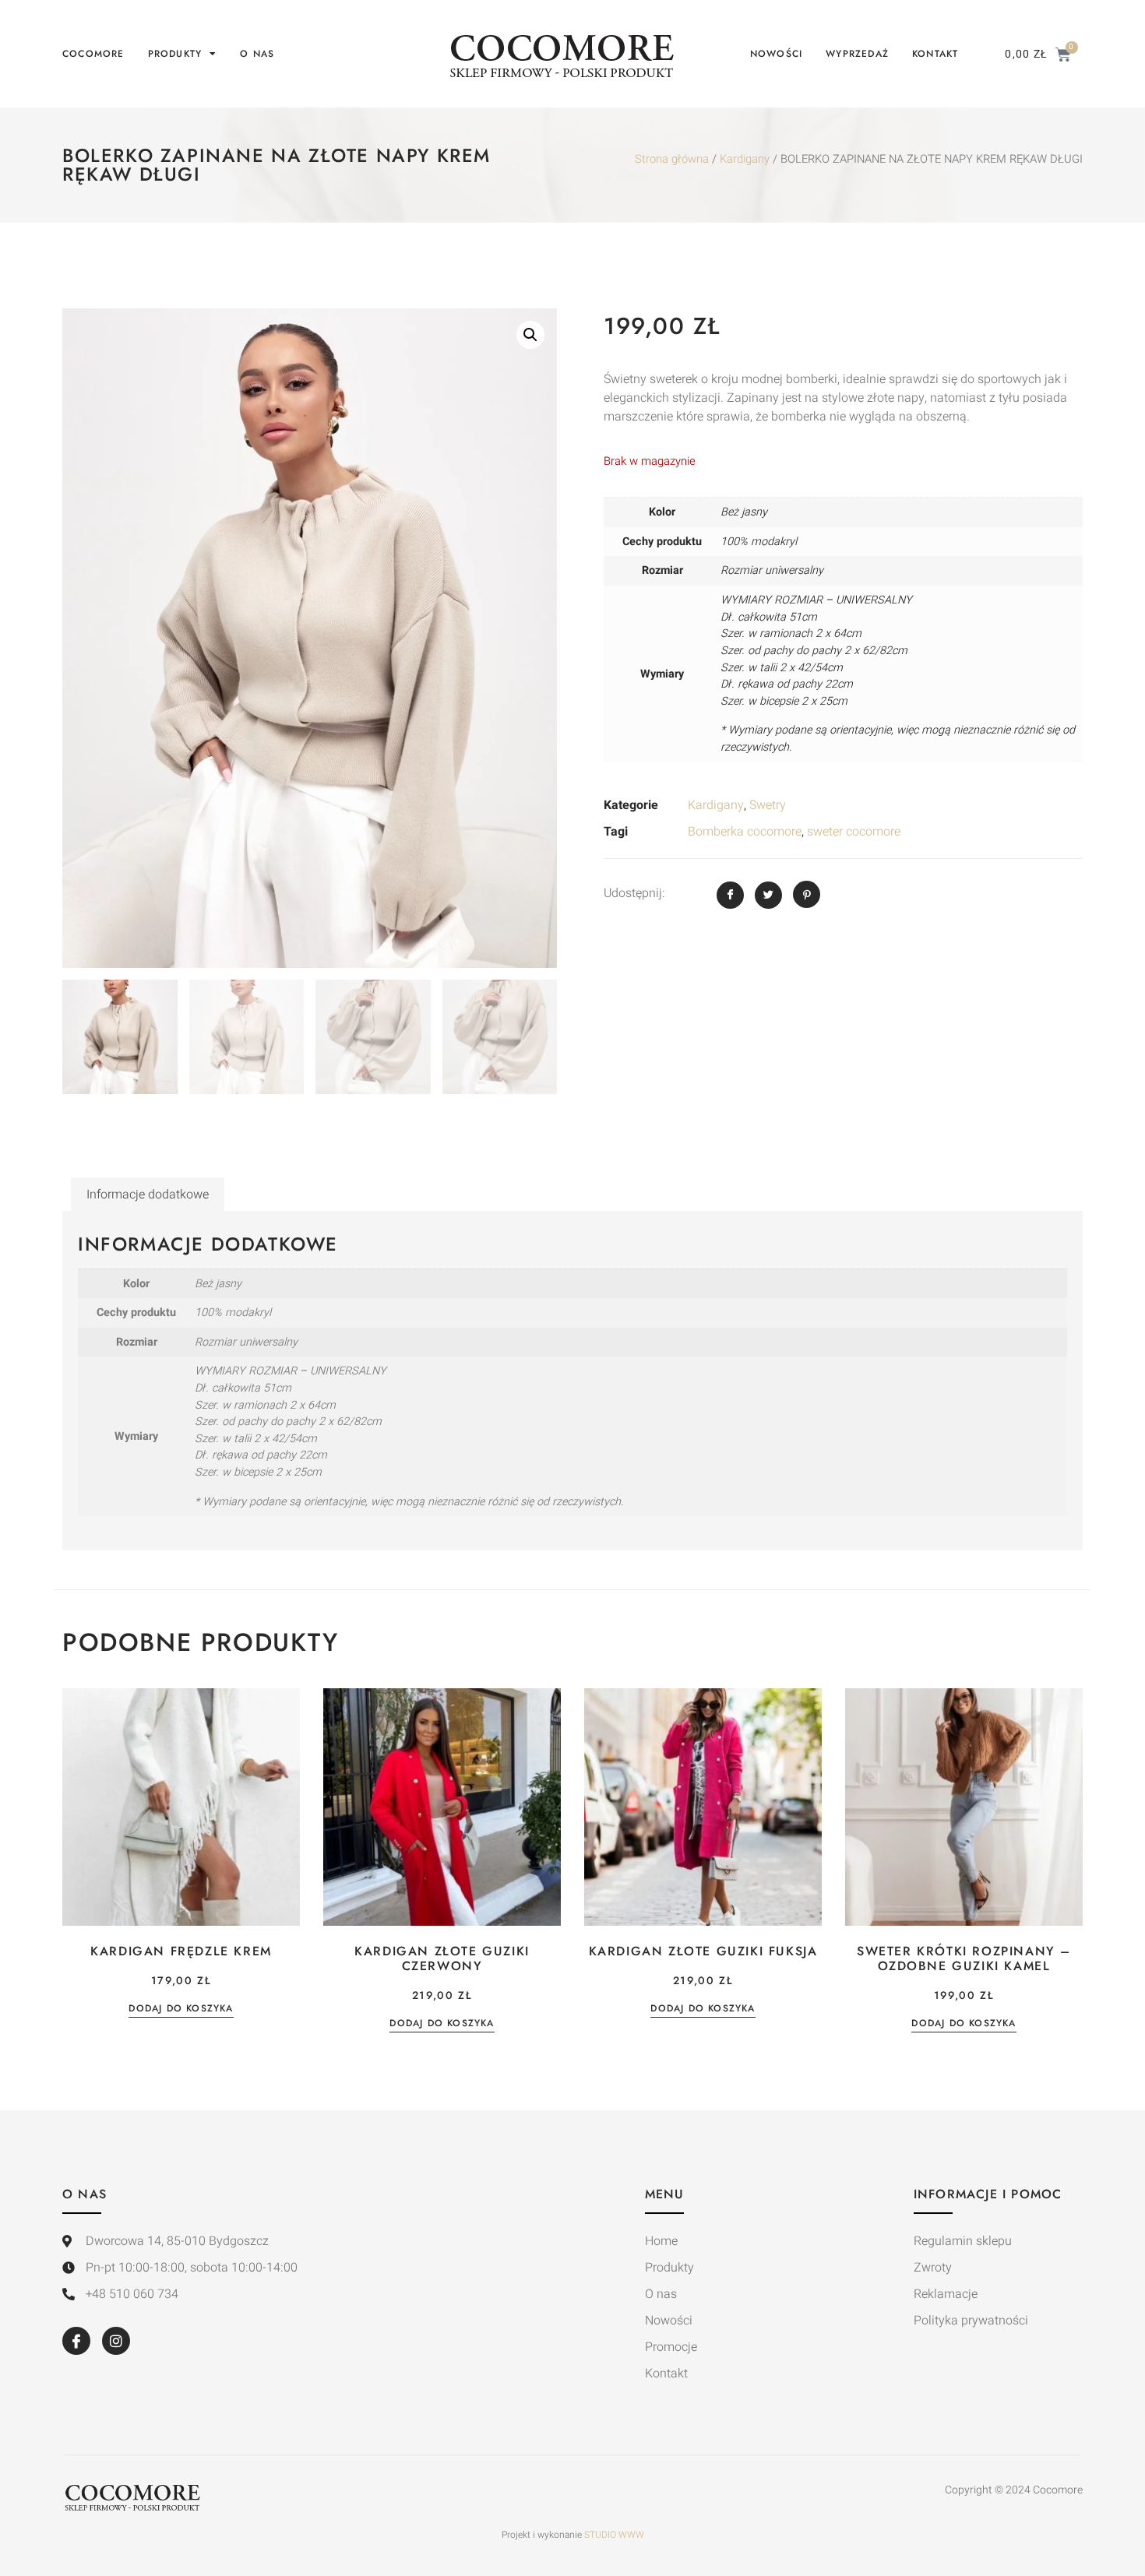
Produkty (175, 54)
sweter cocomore (854, 832)
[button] (530, 335)
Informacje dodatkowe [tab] (148, 1195)
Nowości (776, 54)
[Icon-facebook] (76, 2341)
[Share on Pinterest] (807, 894)
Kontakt (935, 54)
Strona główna (672, 159)
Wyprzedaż (857, 54)
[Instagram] (116, 2341)
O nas (257, 54)
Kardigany (745, 159)
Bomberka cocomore (745, 832)
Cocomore (93, 54)
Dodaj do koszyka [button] (181, 2009)
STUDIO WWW (614, 2535)
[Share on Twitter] (768, 895)
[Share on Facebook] (730, 895)
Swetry (768, 805)
